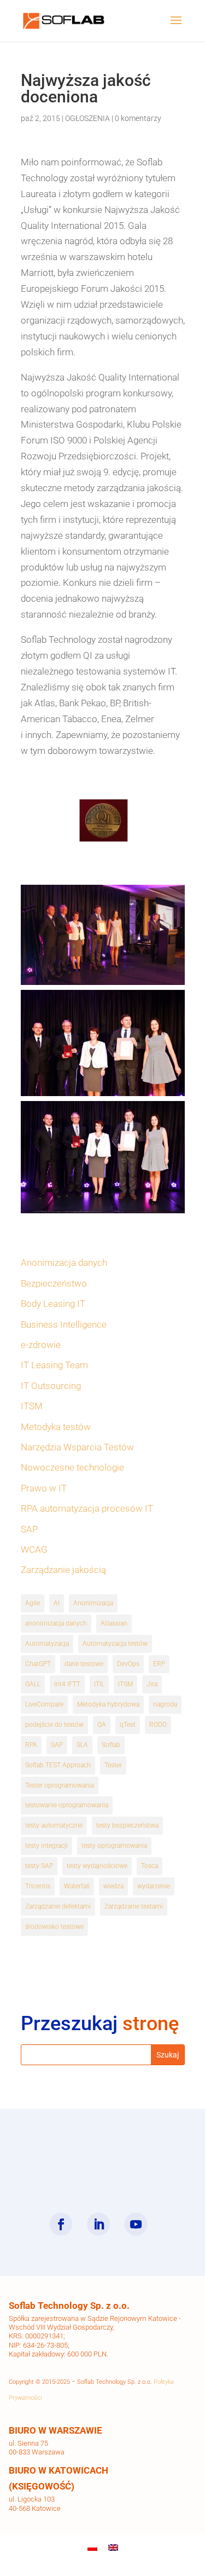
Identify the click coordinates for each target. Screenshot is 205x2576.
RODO (158, 1725)
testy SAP (39, 1866)
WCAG (34, 1549)
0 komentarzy (138, 118)
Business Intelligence (64, 1324)
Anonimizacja (93, 1603)
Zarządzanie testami (134, 1906)
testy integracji (46, 1846)
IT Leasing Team (54, 1365)
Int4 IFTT (67, 1684)
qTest (128, 1725)
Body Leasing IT (53, 1304)
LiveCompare (44, 1704)
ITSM (32, 1406)
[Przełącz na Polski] (92, 2548)
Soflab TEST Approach (58, 1765)
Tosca (150, 1866)
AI (57, 1603)
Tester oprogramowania (60, 1785)
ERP (159, 1664)
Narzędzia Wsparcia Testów (77, 1447)
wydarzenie (154, 1886)
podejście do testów (54, 1725)
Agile (33, 1603)
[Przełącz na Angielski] (113, 2548)
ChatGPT (38, 1664)
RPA (31, 1745)
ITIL (99, 1684)
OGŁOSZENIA (87, 118)
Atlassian (114, 1623)
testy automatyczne (54, 1825)
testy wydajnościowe (97, 1866)
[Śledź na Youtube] (136, 2224)
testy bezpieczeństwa (127, 1825)
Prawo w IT (44, 1488)
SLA (82, 1745)
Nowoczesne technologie (72, 1467)
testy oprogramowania (114, 1846)
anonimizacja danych (56, 1623)
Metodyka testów (56, 1427)
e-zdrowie (41, 1345)
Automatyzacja (47, 1644)
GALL (33, 1684)
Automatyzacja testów (115, 1644)
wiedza (113, 1886)
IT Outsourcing (51, 1386)
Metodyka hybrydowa (108, 1704)
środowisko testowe (54, 1927)
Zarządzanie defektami (58, 1906)
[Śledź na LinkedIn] (98, 2224)
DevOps (128, 1664)
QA (102, 1725)
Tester (113, 1765)
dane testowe (84, 1664)
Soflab (111, 1745)
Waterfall (77, 1886)
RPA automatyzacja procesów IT (87, 1508)
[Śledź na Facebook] (61, 2224)
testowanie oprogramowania (67, 1805)
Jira (152, 1684)
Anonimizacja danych (64, 1263)
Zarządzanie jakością (63, 1570)
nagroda (165, 1704)
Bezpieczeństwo (54, 1283)
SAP (29, 1529)
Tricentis (38, 1886)
